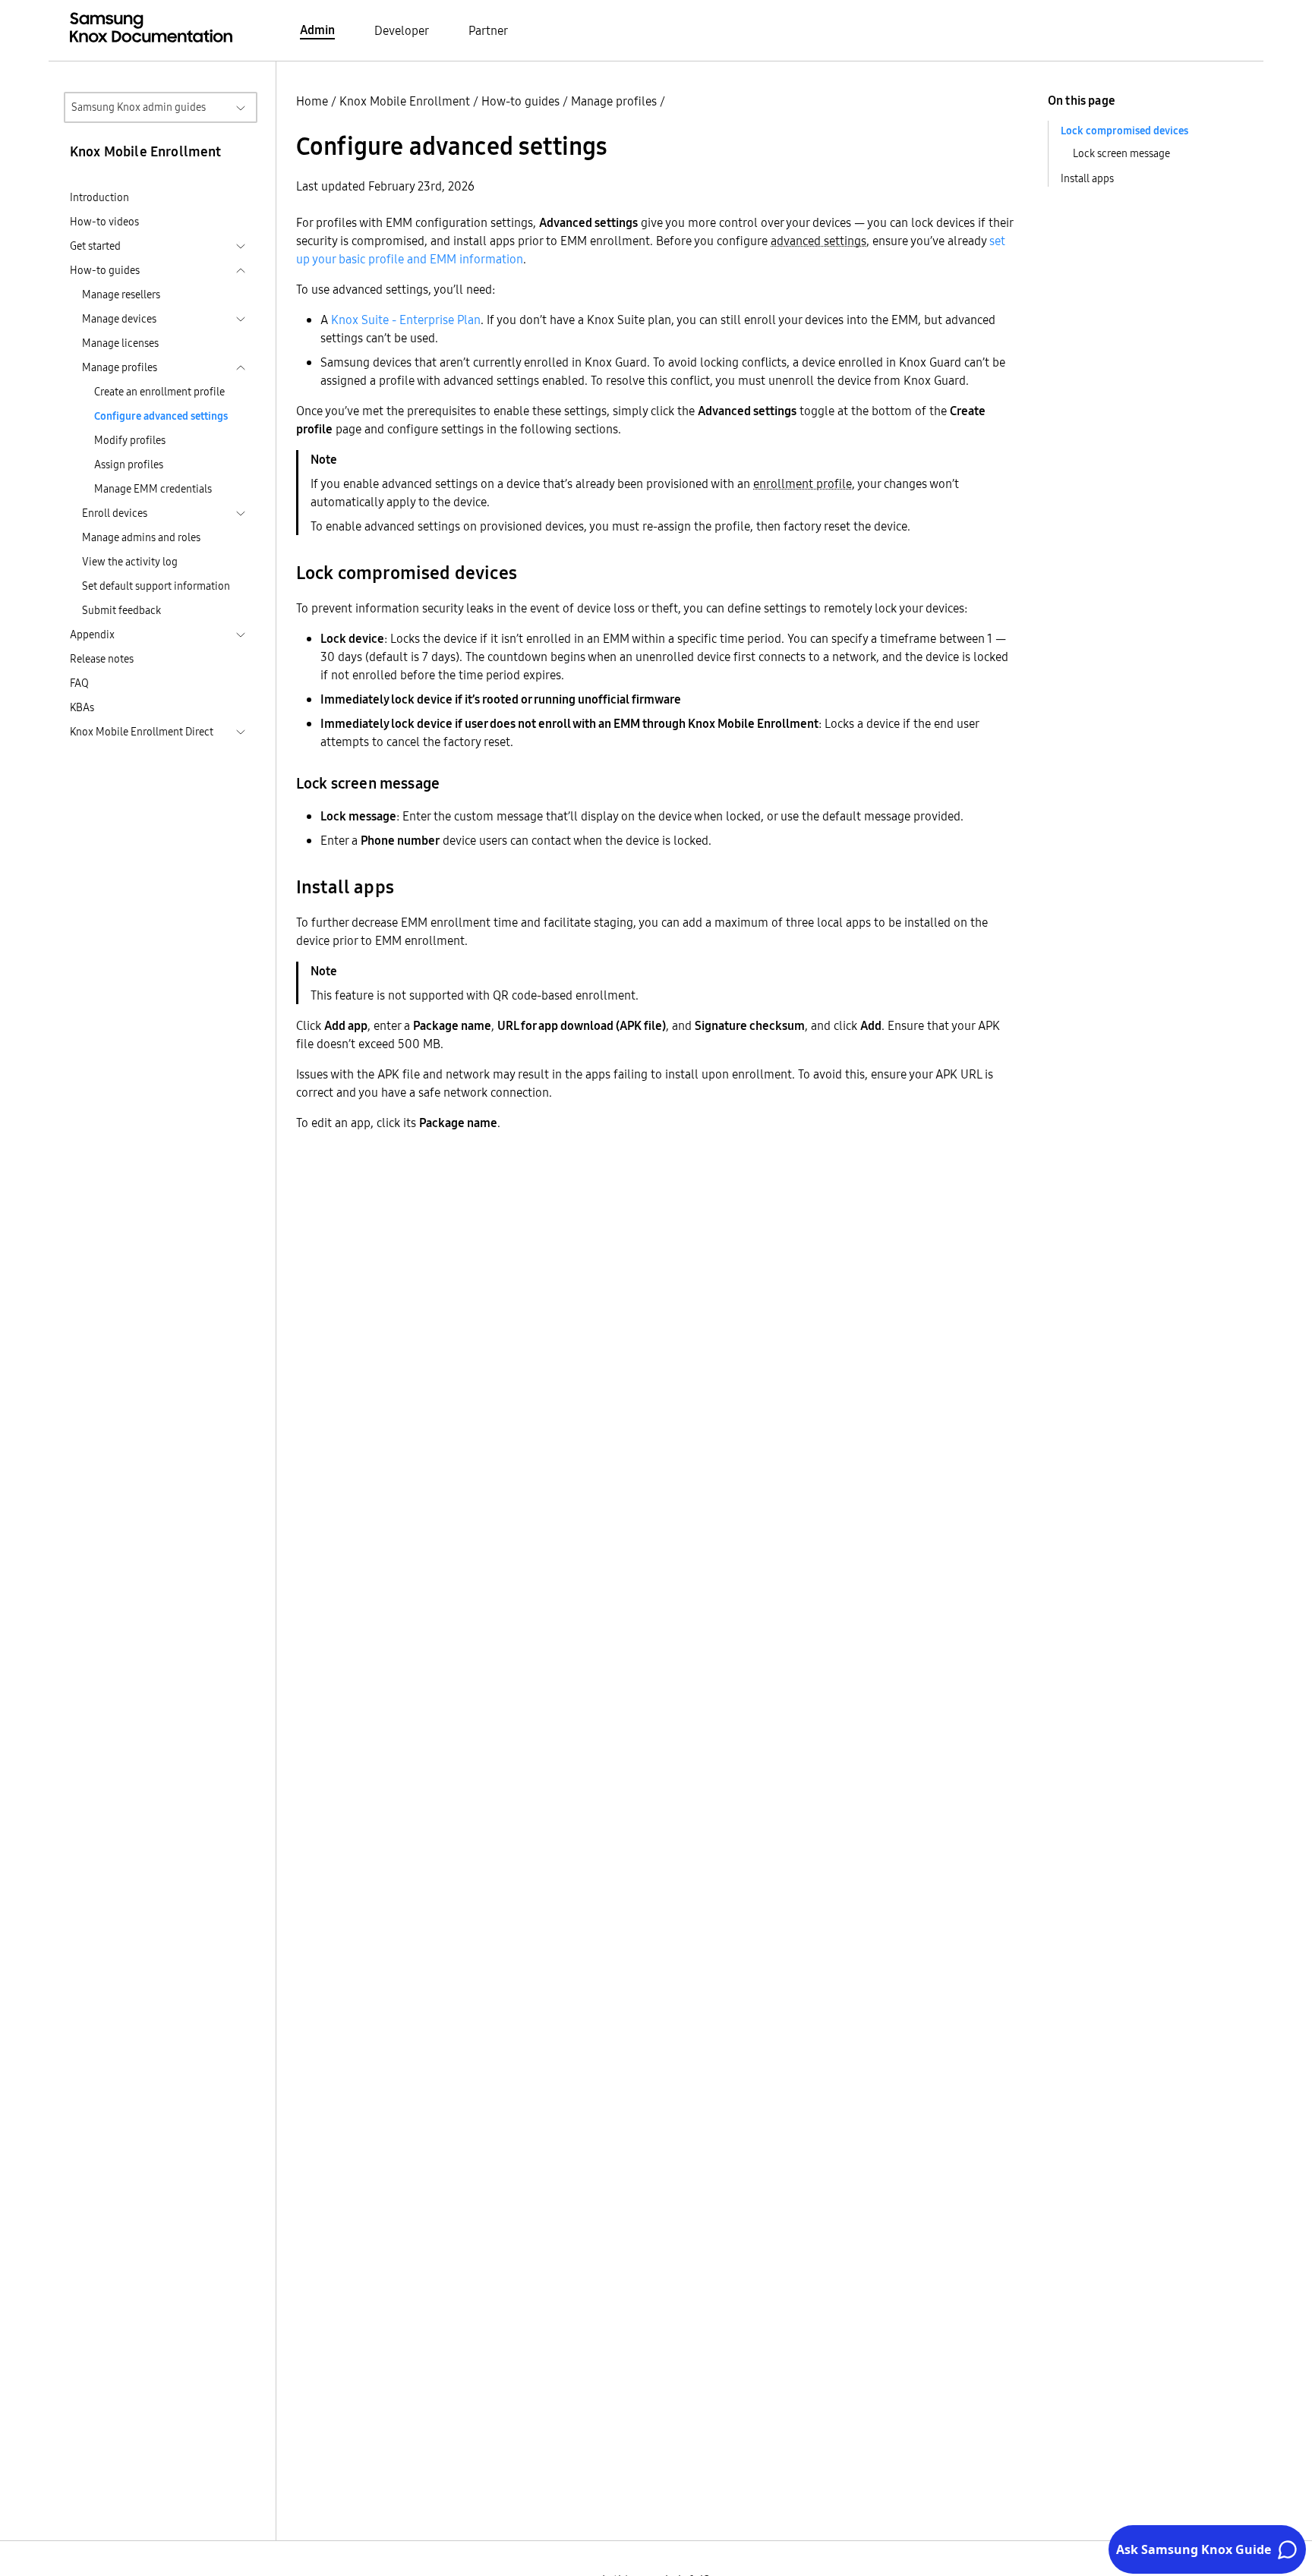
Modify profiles (130, 440)
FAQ (79, 683)
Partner (488, 30)
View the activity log (130, 562)
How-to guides (520, 101)
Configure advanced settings (161, 416)
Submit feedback (121, 610)
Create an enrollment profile (159, 392)
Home (312, 101)
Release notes (102, 659)
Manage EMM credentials (153, 489)
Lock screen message (1121, 153)
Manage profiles (614, 101)
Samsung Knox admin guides (139, 107)
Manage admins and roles (141, 537)
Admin (317, 30)
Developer (402, 30)
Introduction (99, 197)
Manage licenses (120, 343)
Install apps (1087, 178)
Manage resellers (121, 294)
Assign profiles (129, 464)
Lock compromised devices (1124, 131)
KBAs (82, 707)
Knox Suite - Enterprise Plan (406, 320)
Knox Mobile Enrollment (405, 101)
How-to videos (104, 222)
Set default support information (156, 586)
